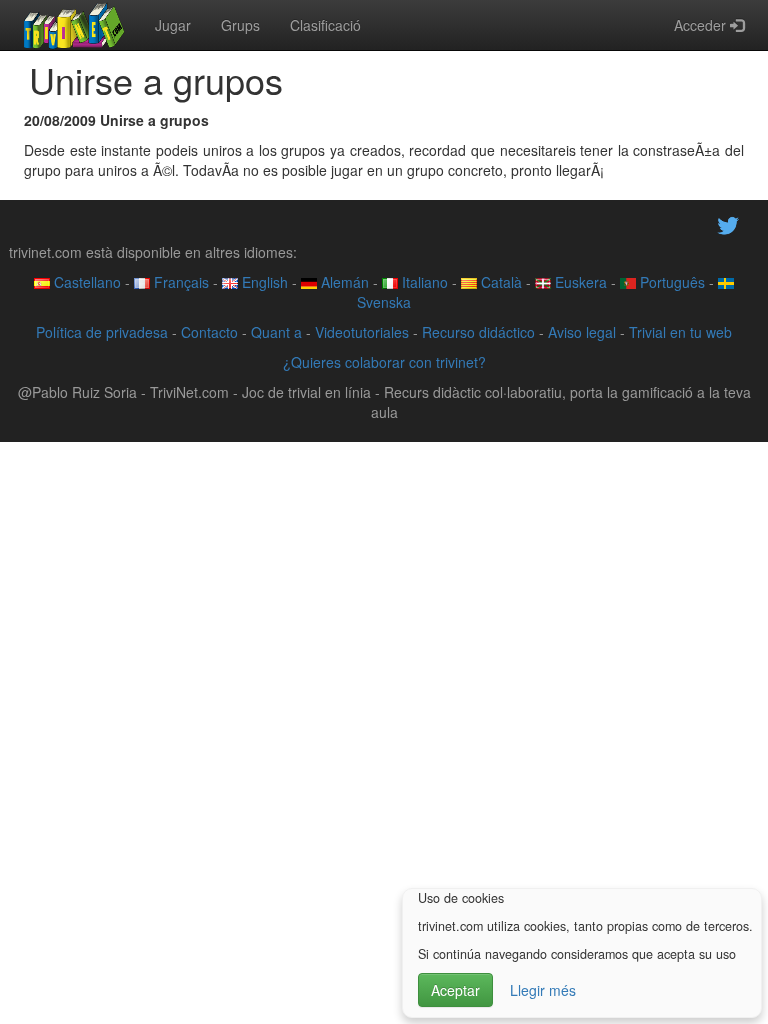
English (263, 282)
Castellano (85, 282)
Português (670, 282)
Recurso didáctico (478, 332)
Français (179, 282)
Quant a (276, 332)
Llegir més (543, 990)
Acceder (702, 25)
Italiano (423, 282)
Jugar (173, 25)
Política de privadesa (102, 332)
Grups (240, 25)
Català (499, 282)
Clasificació (325, 25)
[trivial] (74, 25)
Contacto (209, 332)
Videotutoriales (362, 332)
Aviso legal (582, 332)
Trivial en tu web (680, 332)
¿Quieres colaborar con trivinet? (384, 362)
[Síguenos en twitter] (728, 223)
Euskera (579, 282)
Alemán (343, 282)
